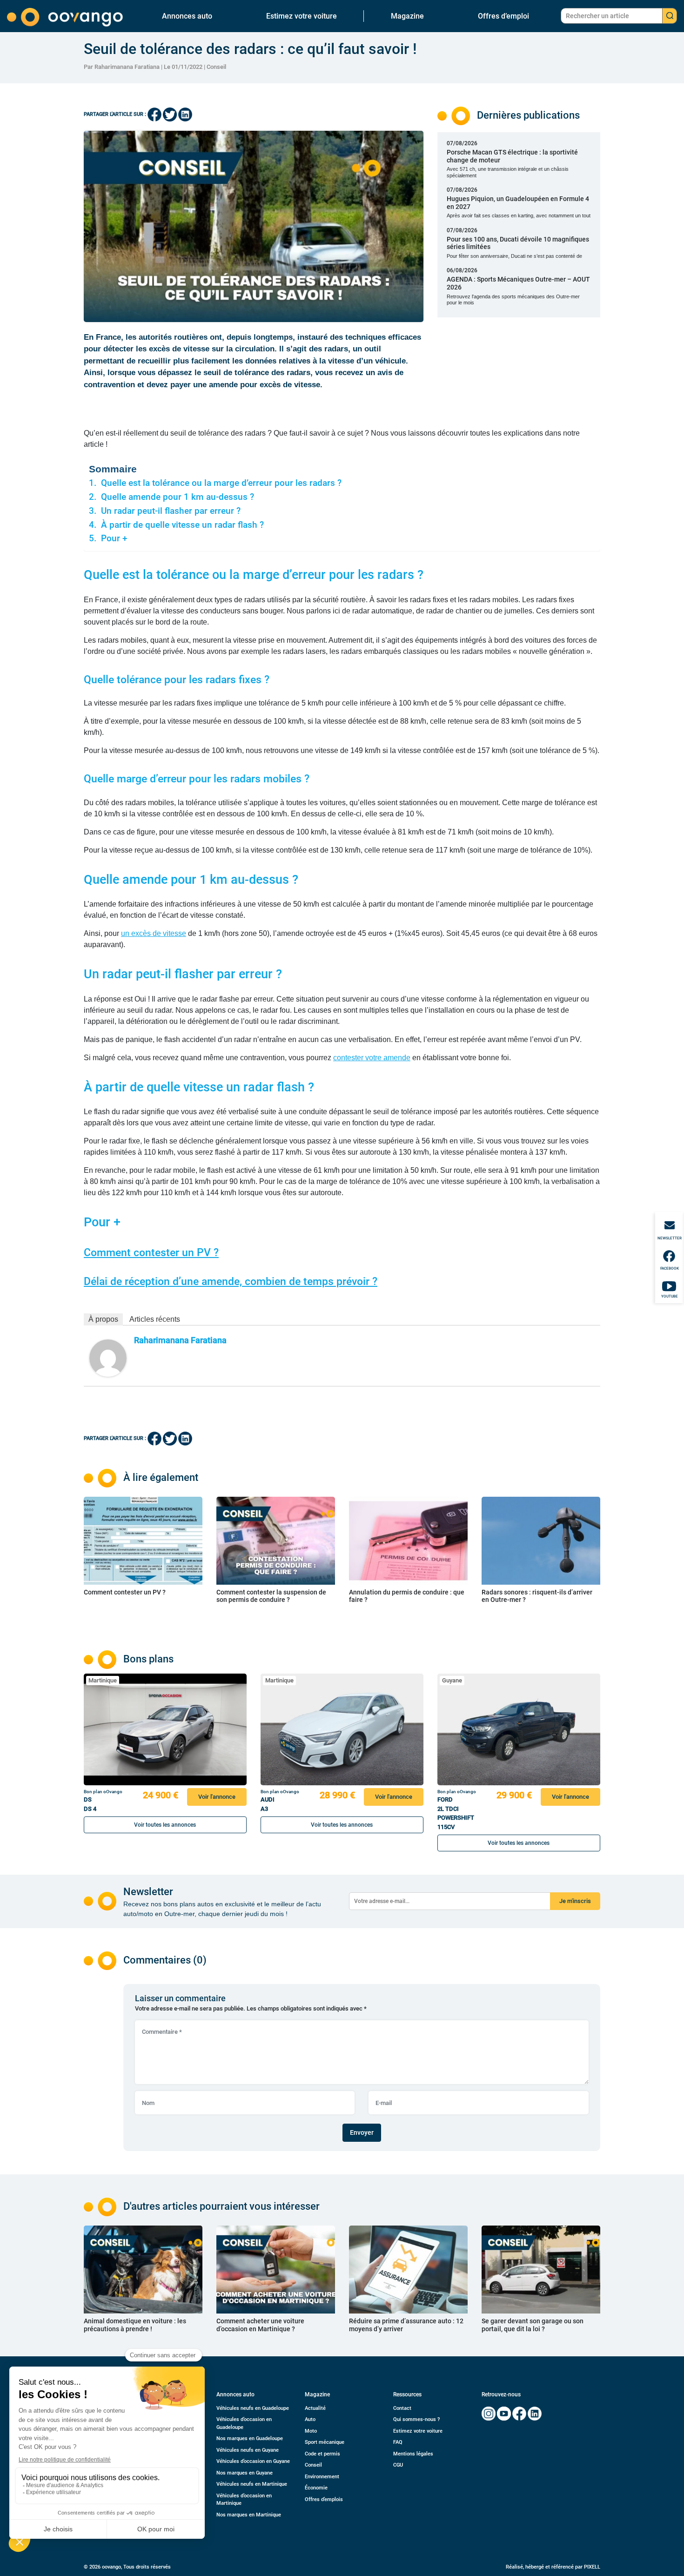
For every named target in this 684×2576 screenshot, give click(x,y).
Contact (402, 2408)
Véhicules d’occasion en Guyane (253, 2461)
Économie (316, 2488)
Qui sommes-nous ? (416, 2419)
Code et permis (322, 2454)
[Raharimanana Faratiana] (108, 1357)
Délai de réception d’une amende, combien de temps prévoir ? (231, 1281)
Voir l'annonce (217, 1797)
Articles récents (155, 1319)
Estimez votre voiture (302, 16)
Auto (310, 2419)
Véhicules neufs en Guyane (248, 2450)
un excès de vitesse (154, 933)
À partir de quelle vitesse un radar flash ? (182, 525)
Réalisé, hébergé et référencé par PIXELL (553, 2567)
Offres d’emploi (503, 16)
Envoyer (362, 2132)
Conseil (216, 67)
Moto (311, 2431)
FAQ (398, 2442)
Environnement (322, 2477)
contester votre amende (372, 1058)
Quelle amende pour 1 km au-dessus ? (178, 497)
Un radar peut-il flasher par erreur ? (171, 511)
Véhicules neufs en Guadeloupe (253, 2408)
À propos (103, 1319)
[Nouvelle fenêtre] (489, 2414)
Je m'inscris (575, 1901)
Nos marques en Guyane (245, 2473)
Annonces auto (187, 16)
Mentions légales (413, 2454)
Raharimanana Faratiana (180, 1340)
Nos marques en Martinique (249, 2515)
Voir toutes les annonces (165, 1825)
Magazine (407, 16)
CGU (398, 2465)
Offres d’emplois (324, 2499)
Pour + (114, 538)
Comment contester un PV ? (151, 1253)
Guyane (452, 1680)
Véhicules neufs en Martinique (252, 2484)
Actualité (315, 2408)
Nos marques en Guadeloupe (250, 2438)
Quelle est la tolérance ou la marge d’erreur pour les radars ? (221, 483)
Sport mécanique (325, 2442)
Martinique (103, 1680)
